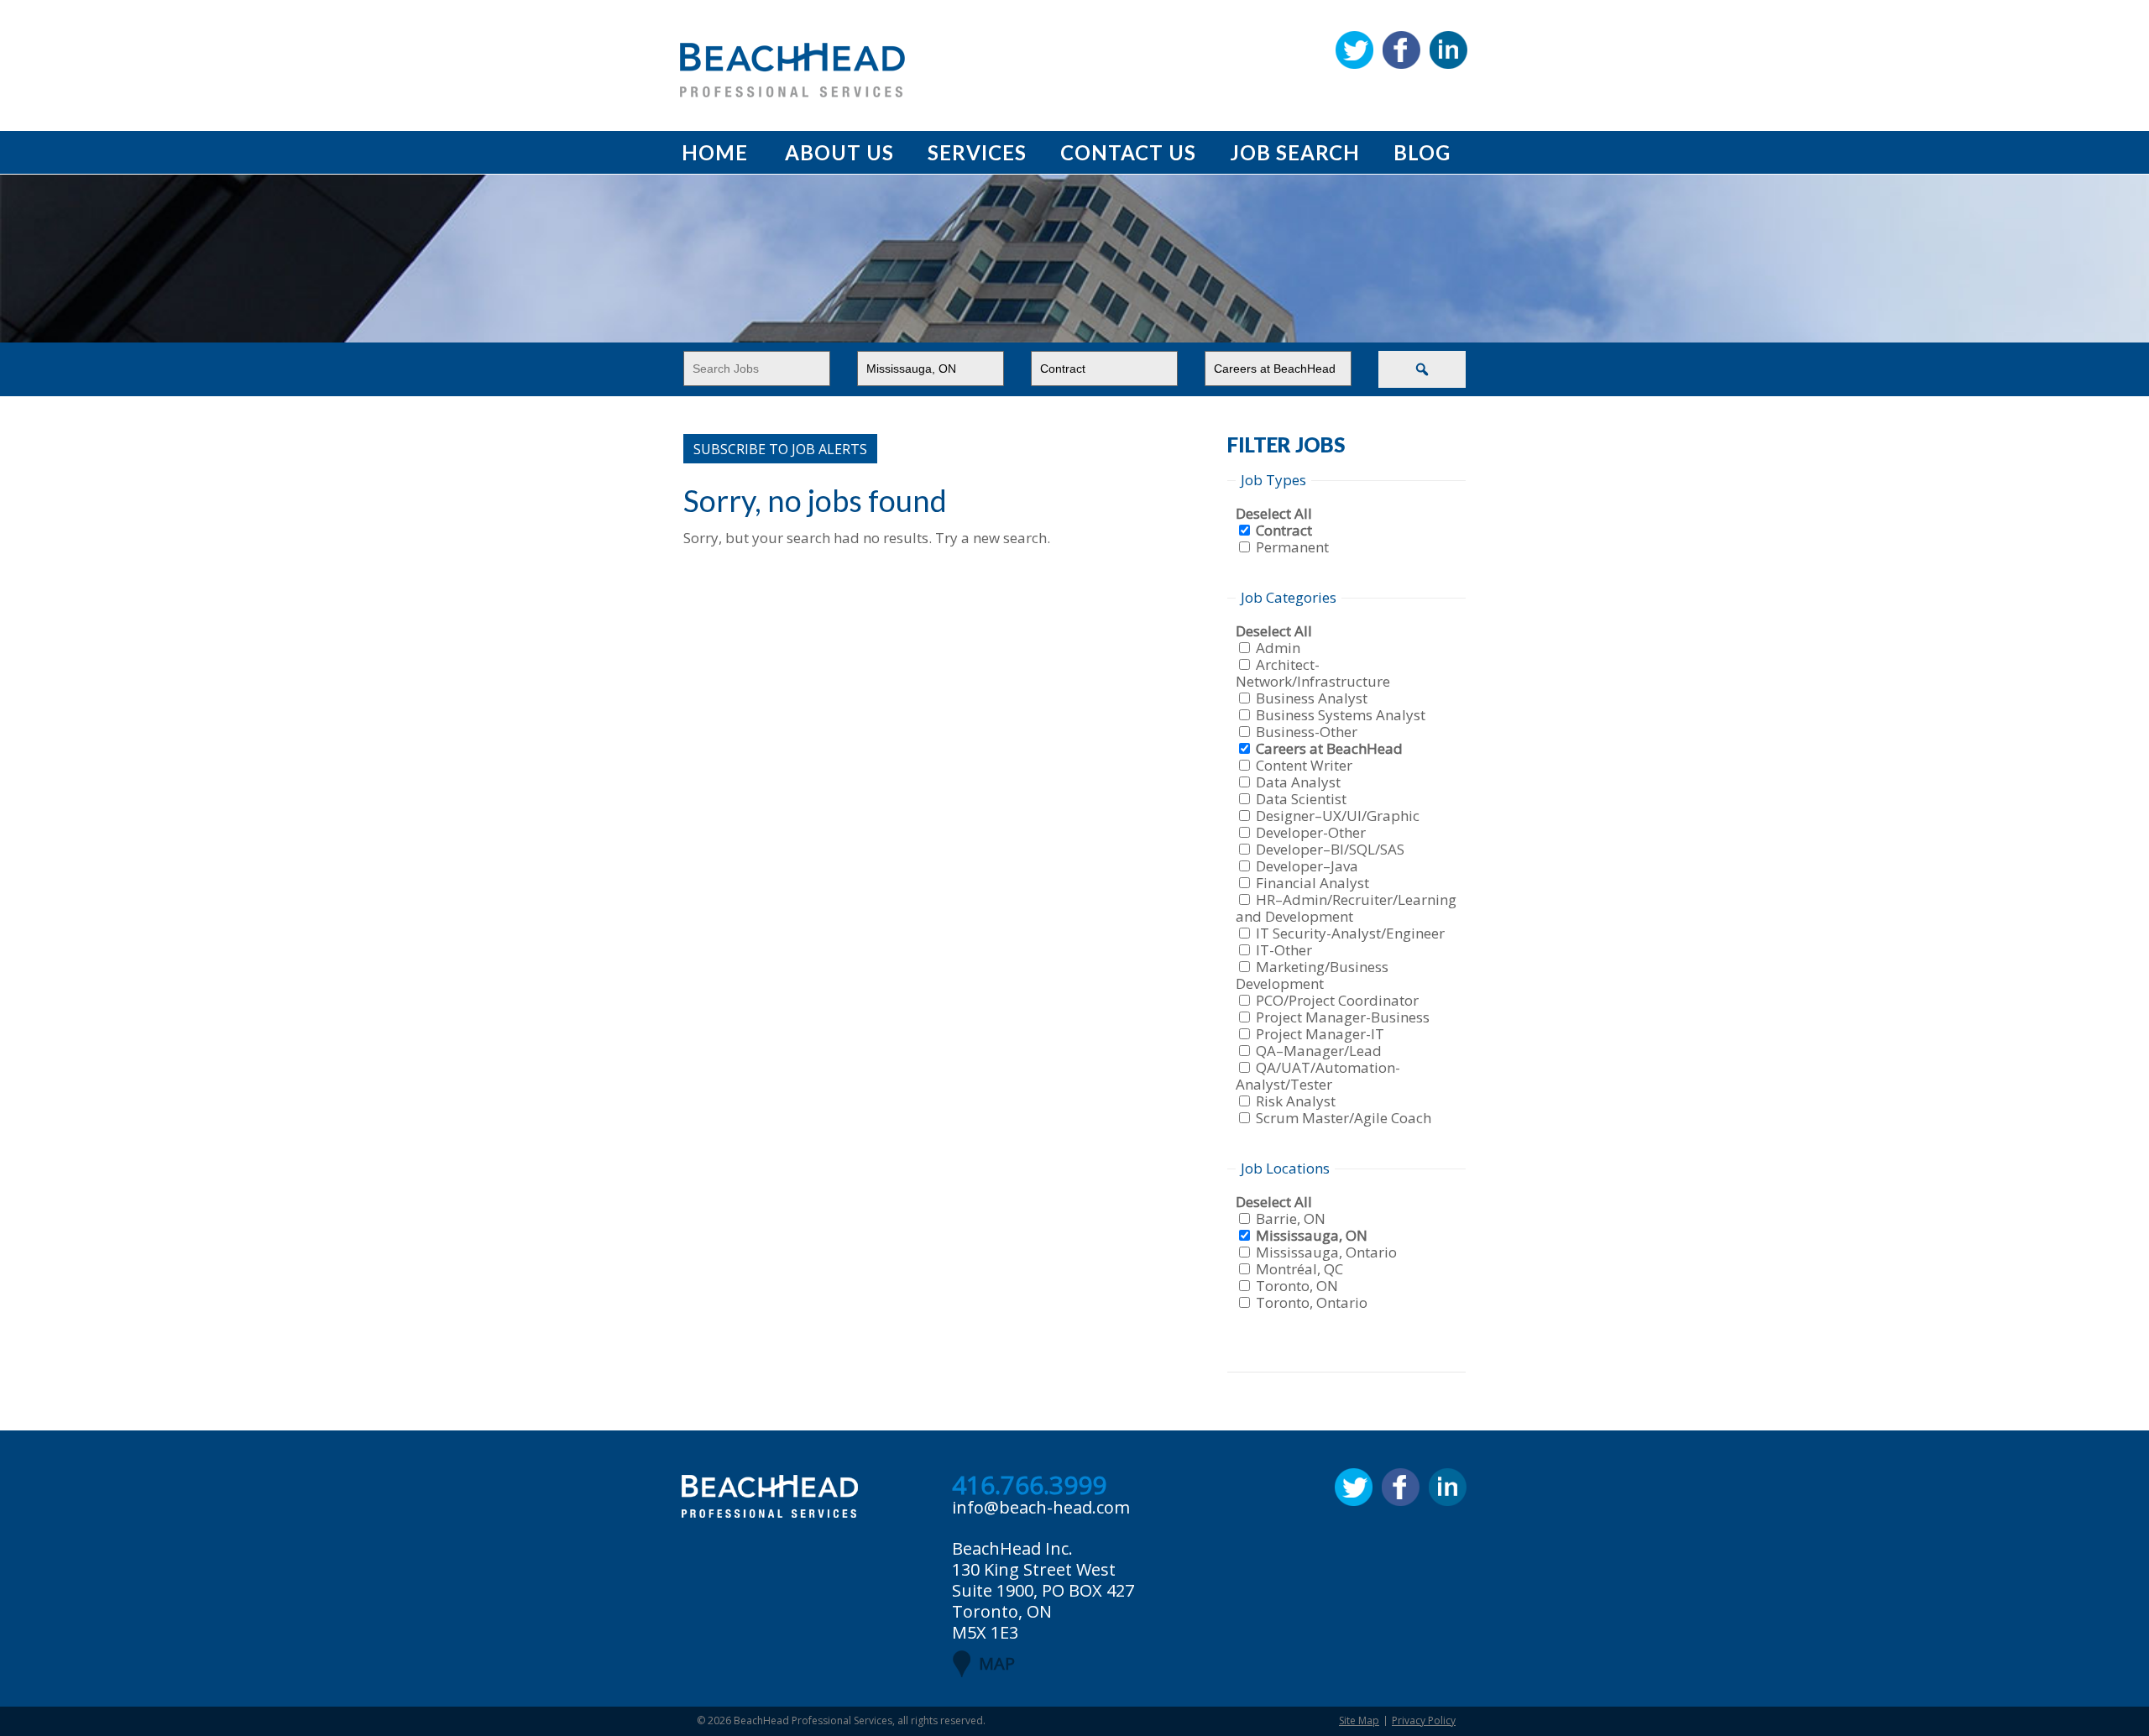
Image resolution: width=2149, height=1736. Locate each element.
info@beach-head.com (1041, 1507)
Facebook (1401, 50)
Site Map (1359, 1720)
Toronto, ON (1297, 1286)
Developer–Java (1307, 866)
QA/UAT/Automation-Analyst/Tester (1318, 1076)
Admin (1278, 648)
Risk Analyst (1296, 1101)
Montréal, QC (1299, 1269)
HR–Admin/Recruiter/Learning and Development (1346, 908)
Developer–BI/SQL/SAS (1330, 849)
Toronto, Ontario (1312, 1302)
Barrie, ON (1291, 1218)
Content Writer (1304, 765)
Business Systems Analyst (1341, 715)
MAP (997, 1663)
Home (715, 152)
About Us (839, 152)
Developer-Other (1311, 832)
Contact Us (1128, 152)
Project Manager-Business (1343, 1017)
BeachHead (792, 70)
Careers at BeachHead (1329, 748)
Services (977, 152)
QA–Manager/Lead (1319, 1051)
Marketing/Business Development (1312, 975)
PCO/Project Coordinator (1337, 1000)
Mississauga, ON (1312, 1235)
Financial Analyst (1312, 883)
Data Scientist (1301, 799)
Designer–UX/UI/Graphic (1338, 816)
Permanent (1292, 547)
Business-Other (1307, 732)
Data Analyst (1298, 782)
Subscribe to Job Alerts (780, 449)
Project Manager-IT (1320, 1034)
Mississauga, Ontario (1326, 1252)
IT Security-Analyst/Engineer (1350, 933)
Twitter (1354, 50)
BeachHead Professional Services (813, 1720)
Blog (1422, 152)
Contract (1284, 530)
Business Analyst (1312, 698)
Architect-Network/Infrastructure (1313, 673)
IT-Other (1284, 950)
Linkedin (1448, 50)
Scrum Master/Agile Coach (1344, 1118)
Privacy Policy (1424, 1720)
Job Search (1295, 152)
